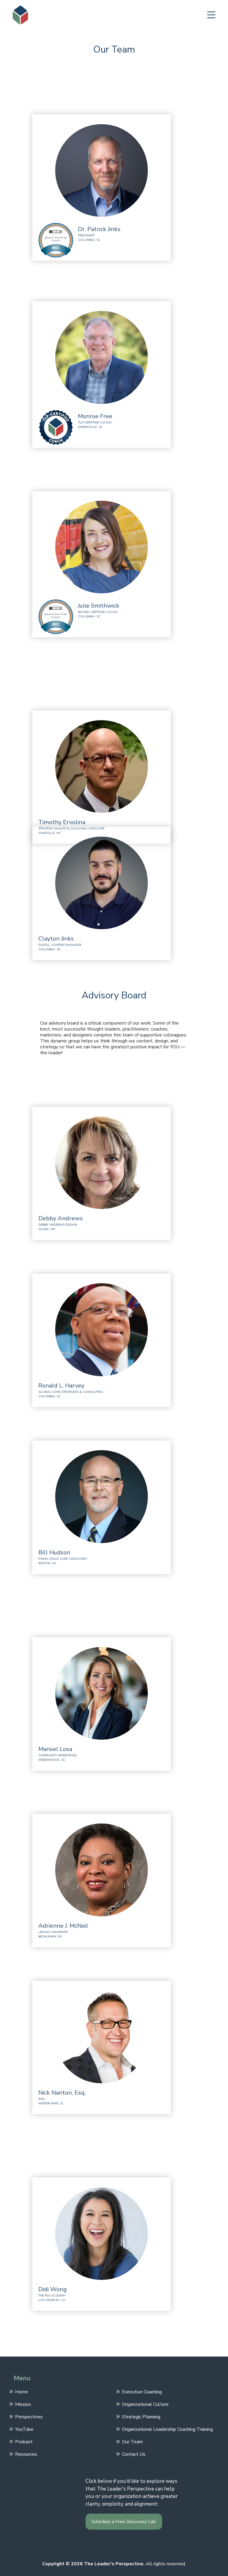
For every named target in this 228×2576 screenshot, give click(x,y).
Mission (23, 2404)
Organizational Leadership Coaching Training (167, 2429)
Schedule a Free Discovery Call (124, 2522)
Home (22, 2392)
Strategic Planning (141, 2417)
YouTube (24, 2429)
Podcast (24, 2441)
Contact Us (134, 2454)
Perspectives (29, 2417)
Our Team (132, 2441)
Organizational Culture (145, 2404)
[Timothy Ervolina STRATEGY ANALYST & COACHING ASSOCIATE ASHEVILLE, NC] (119, 725)
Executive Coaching (142, 2392)
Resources (26, 2454)
